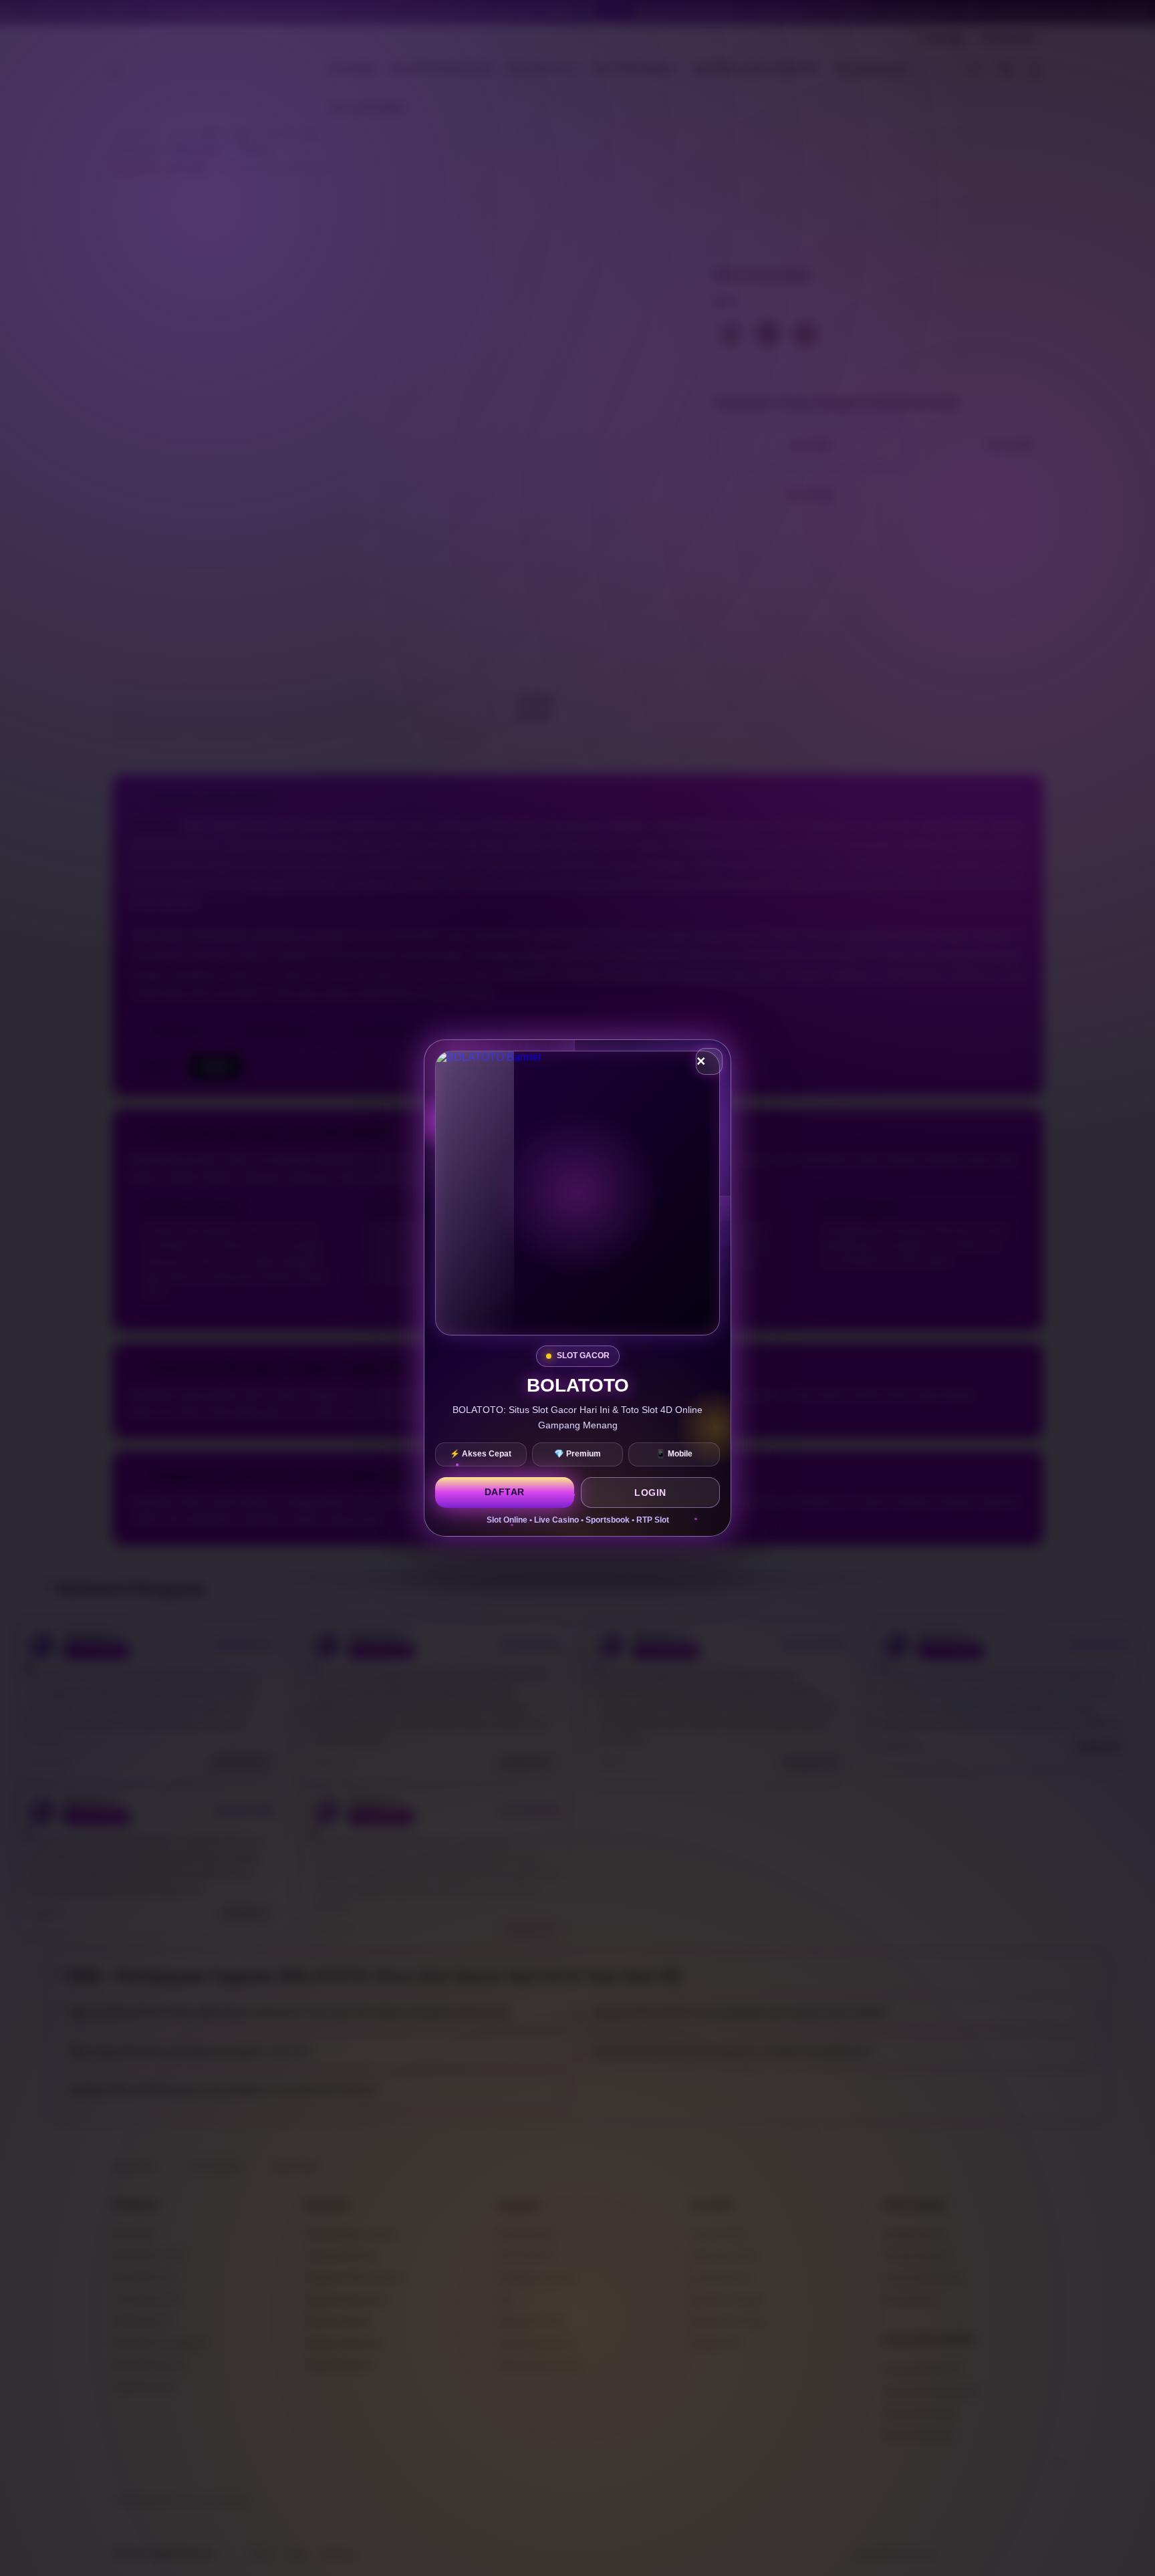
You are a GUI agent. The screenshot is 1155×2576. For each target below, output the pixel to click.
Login (650, 1493)
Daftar (505, 1492)
